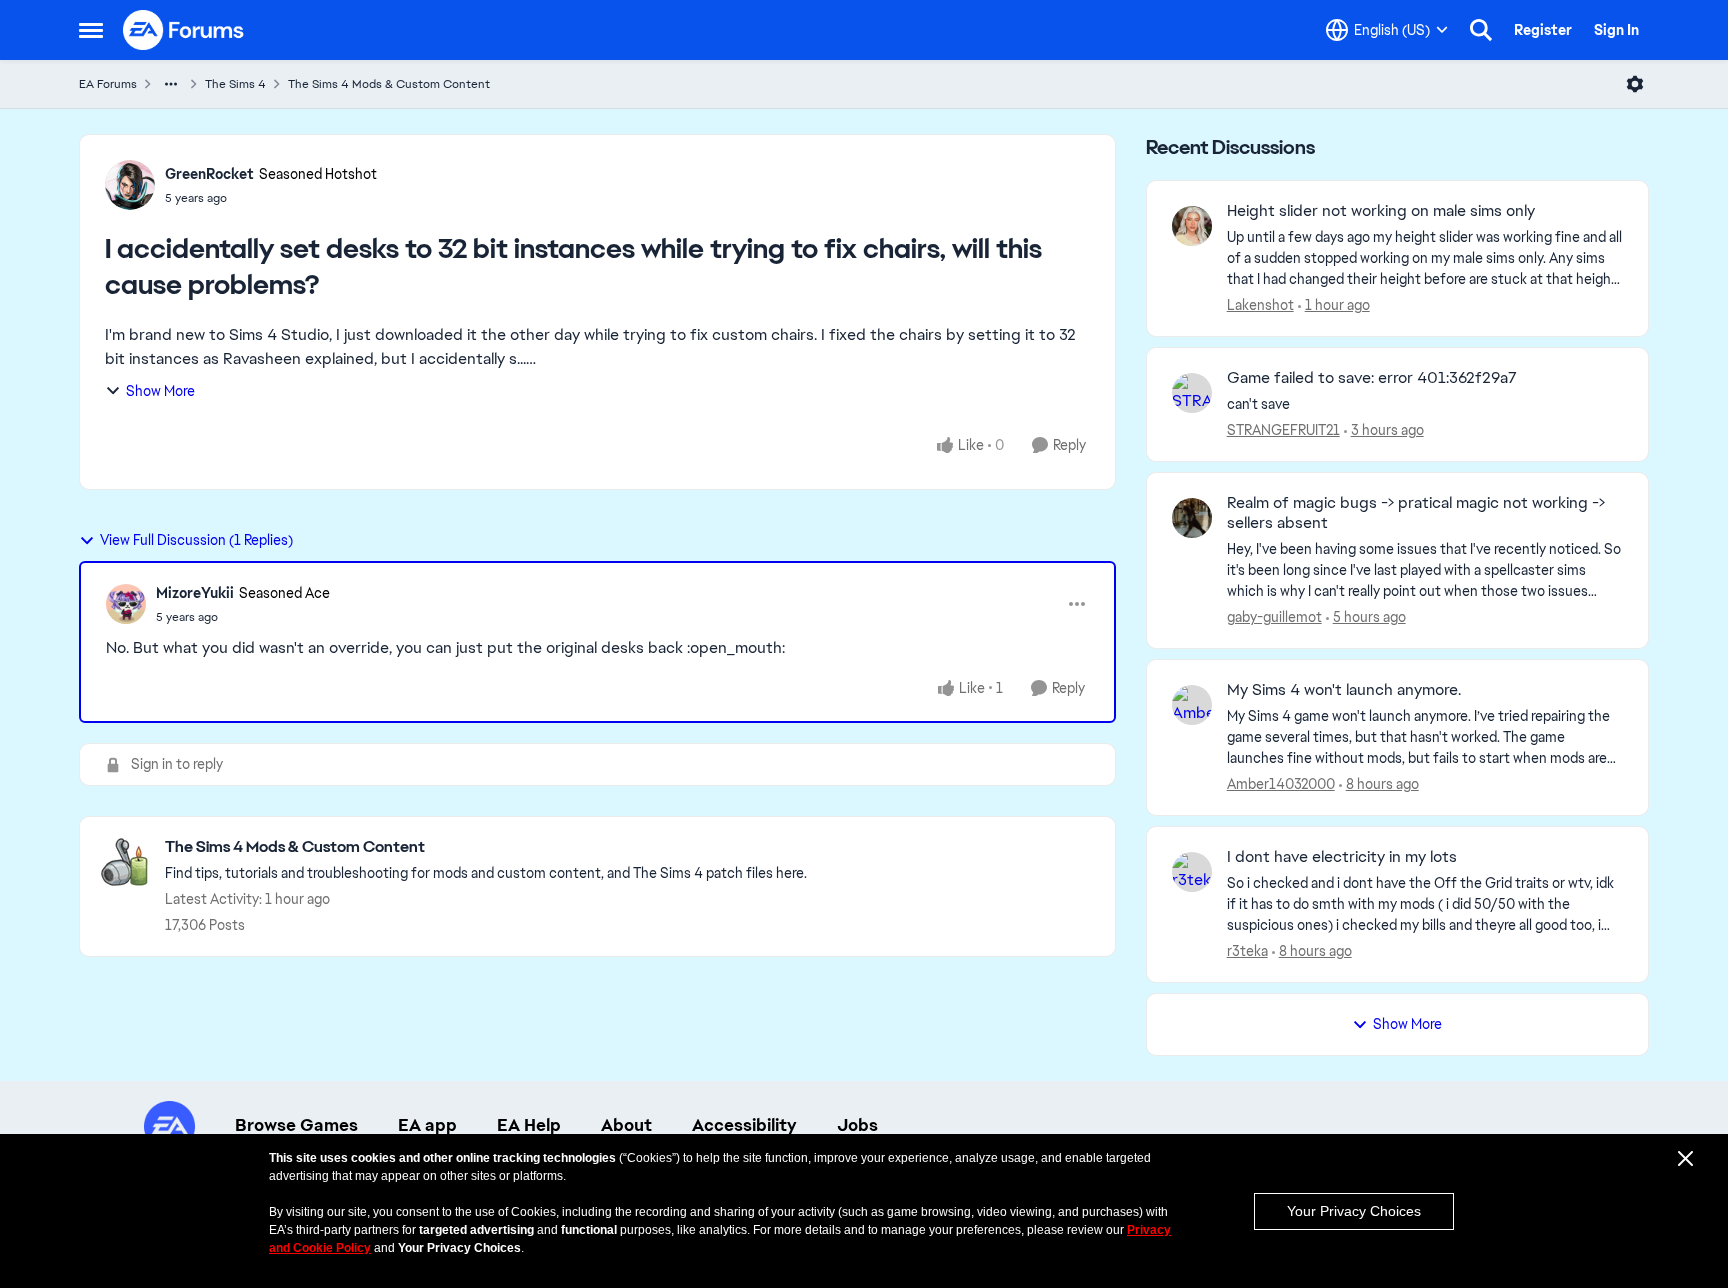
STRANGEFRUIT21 (1283, 430)
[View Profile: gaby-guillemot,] (1192, 518)
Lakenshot (1260, 305)
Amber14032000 (1281, 784)
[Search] (1481, 30)
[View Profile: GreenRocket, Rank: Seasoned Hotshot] (130, 185)
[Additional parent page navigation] (171, 84)
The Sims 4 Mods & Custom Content (389, 84)
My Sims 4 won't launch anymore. (1344, 690)
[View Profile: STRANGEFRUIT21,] (1192, 393)
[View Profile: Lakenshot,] (1192, 226)
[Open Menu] (1635, 84)
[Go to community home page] (184, 30)
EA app (427, 1125)
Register (1543, 30)
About (626, 1125)
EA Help (529, 1125)
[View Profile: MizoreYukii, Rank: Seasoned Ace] (126, 604)
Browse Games (296, 1125)
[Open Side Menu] (91, 30)
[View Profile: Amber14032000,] (1192, 705)
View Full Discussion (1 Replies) (196, 540)
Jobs (857, 1125)
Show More (160, 391)
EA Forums (108, 84)
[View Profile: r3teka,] (1192, 872)
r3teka (1247, 951)
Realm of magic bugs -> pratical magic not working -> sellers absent (1416, 513)
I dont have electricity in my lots (1342, 857)
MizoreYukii (195, 593)
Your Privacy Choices (1354, 1211)
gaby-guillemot (1274, 617)
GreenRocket (209, 174)
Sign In (1616, 30)
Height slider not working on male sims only (1381, 211)
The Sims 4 (235, 84)
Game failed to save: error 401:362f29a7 (1372, 378)
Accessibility (744, 1125)
